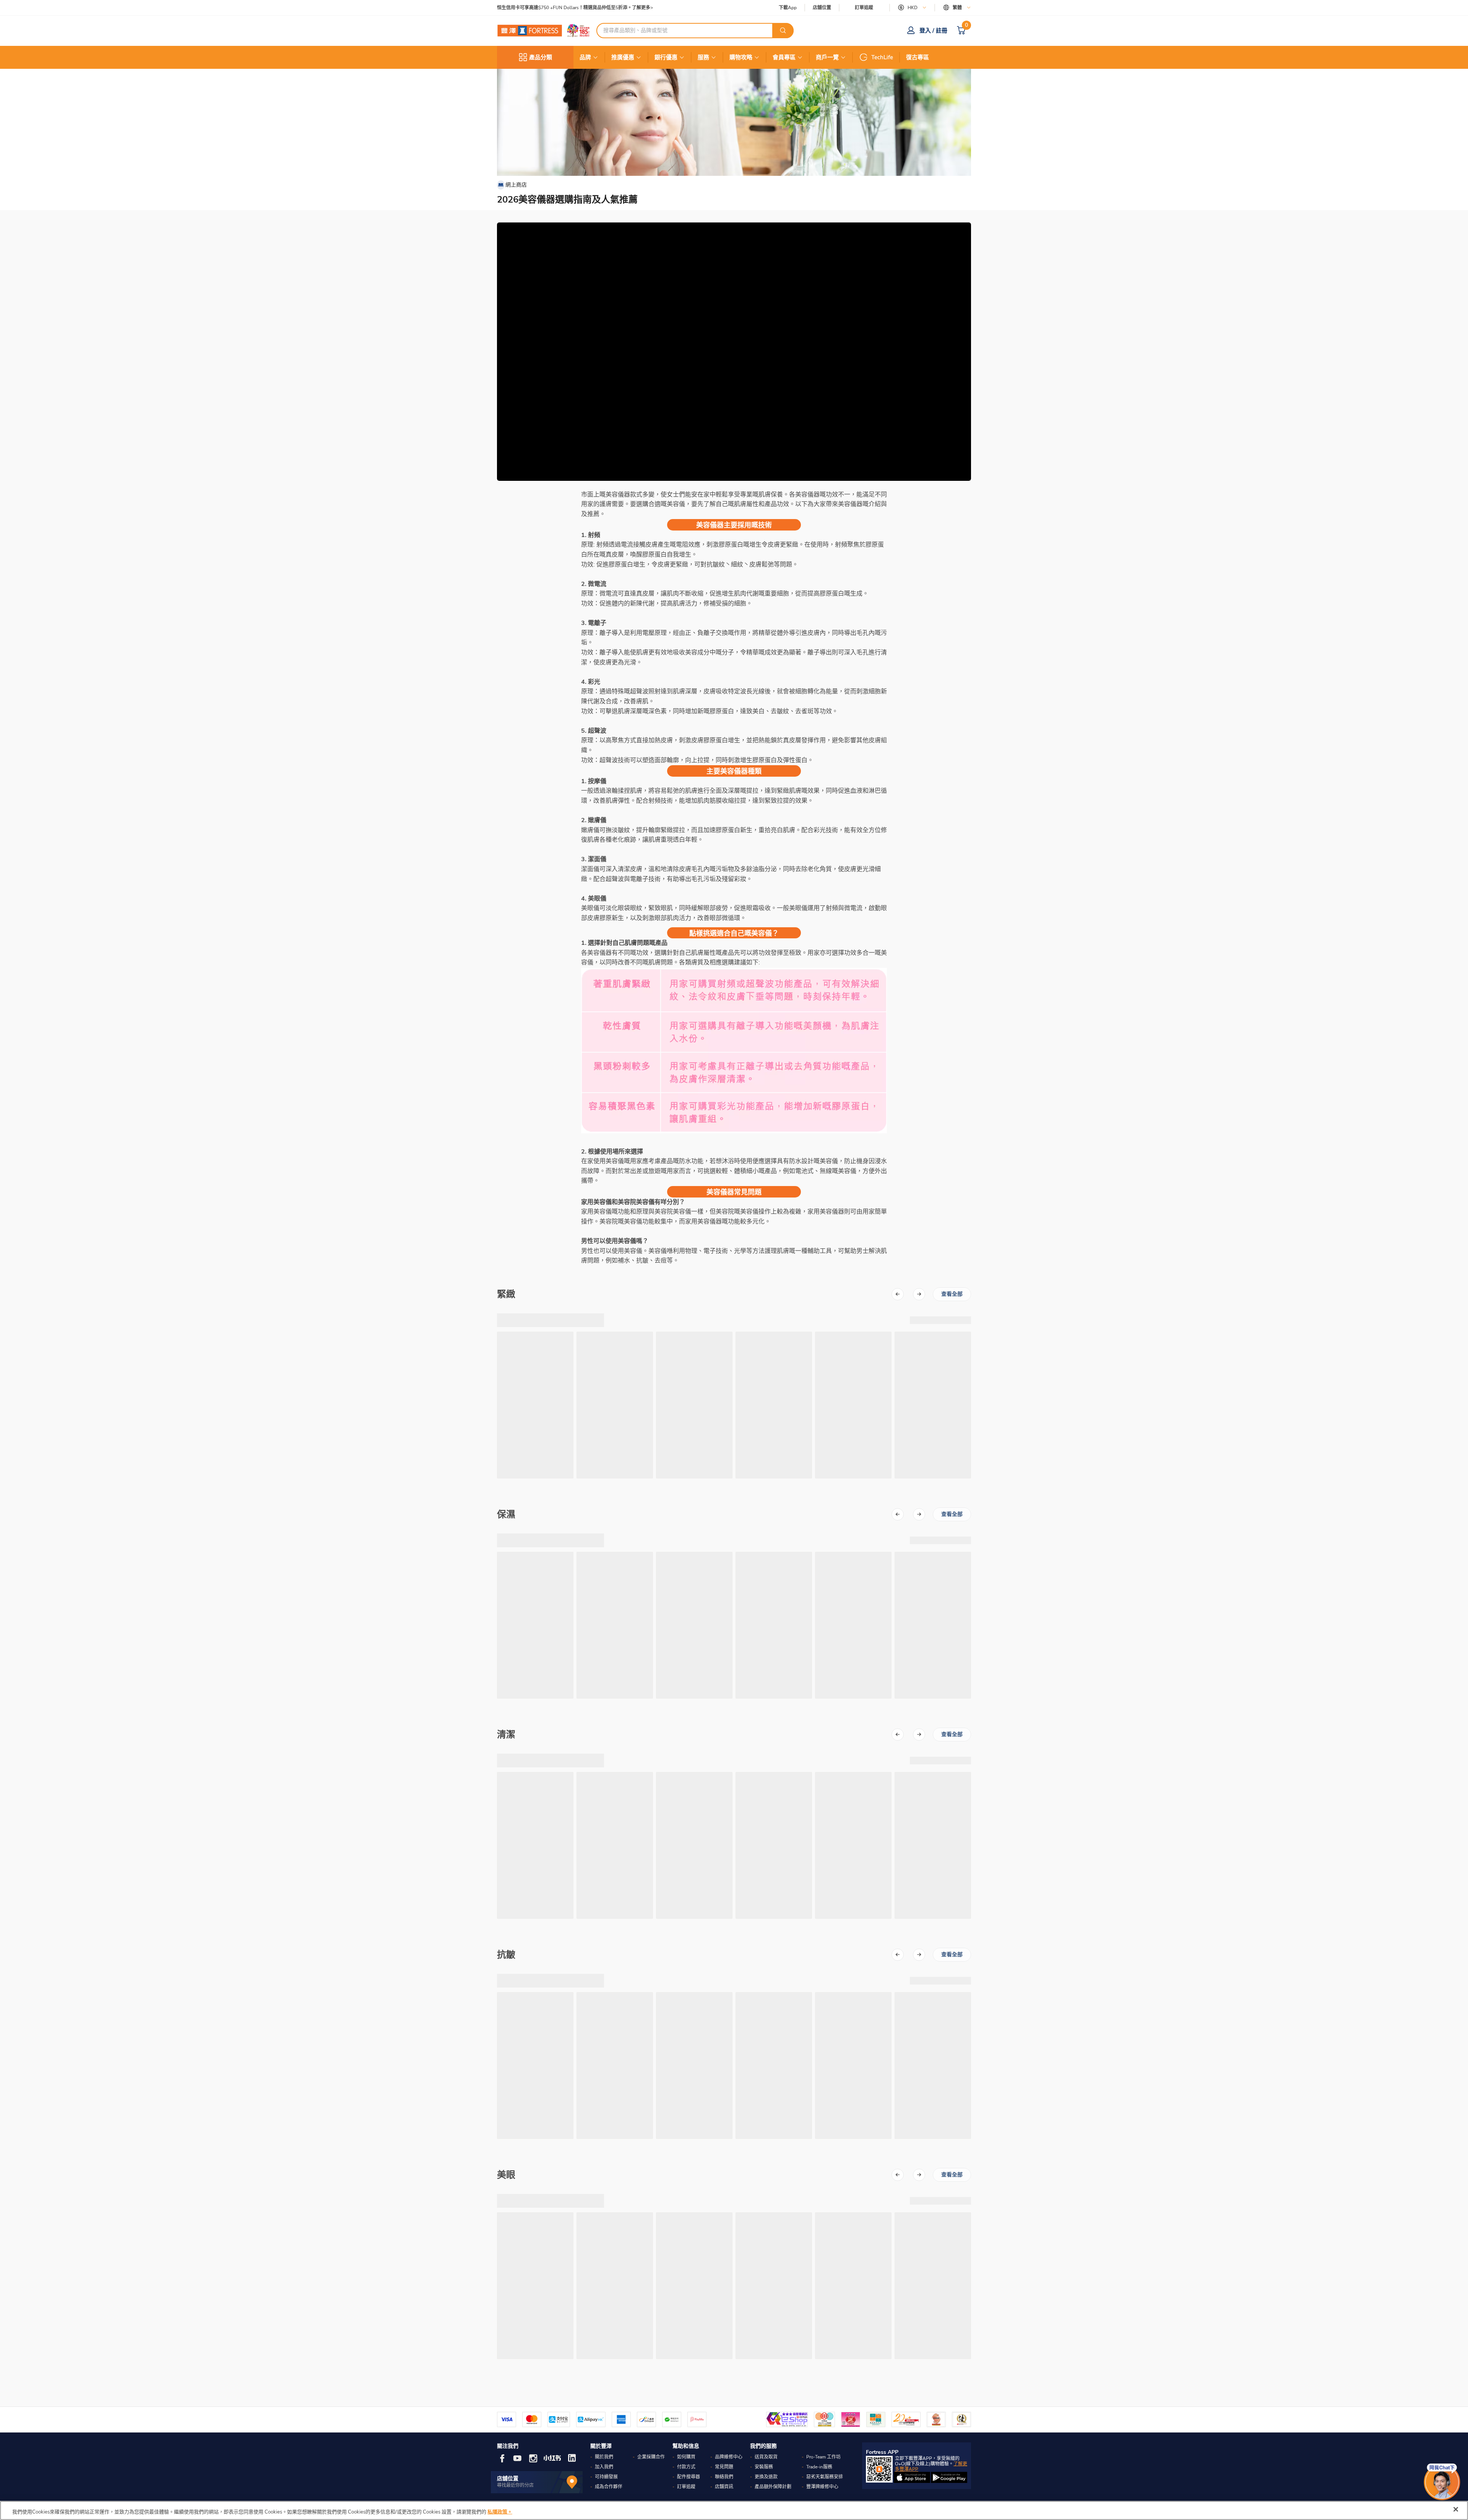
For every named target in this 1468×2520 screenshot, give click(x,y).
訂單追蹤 (864, 8)
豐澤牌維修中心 (822, 2487)
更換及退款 (766, 2477)
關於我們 (604, 2457)
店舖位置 (822, 8)
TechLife (882, 57)
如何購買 (686, 2457)
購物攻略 (741, 57)
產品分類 (541, 57)
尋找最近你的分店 (515, 2485)
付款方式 (686, 2467)
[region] (734, 2510)
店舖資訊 (724, 2487)
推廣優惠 (623, 57)
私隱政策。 (500, 2512)
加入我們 (604, 2467)
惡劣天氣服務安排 (825, 2477)
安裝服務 (764, 2467)
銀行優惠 (666, 57)
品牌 (585, 57)
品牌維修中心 (729, 2457)
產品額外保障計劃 (773, 2487)
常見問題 (724, 2467)
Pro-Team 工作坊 (823, 2457)
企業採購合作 (651, 2457)
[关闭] (1456, 2509)
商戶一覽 (827, 57)
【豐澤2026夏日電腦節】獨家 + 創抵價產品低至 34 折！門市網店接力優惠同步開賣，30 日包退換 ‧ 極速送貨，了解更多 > (623, 8)
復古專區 (917, 57)
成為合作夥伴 (609, 2487)
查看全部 (952, 1294)
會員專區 (784, 57)
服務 (703, 57)
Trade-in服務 (819, 2467)
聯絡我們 (724, 2477)
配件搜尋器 (689, 2477)
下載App (788, 8)
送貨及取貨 (766, 2457)
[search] (783, 31)
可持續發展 (606, 2477)
